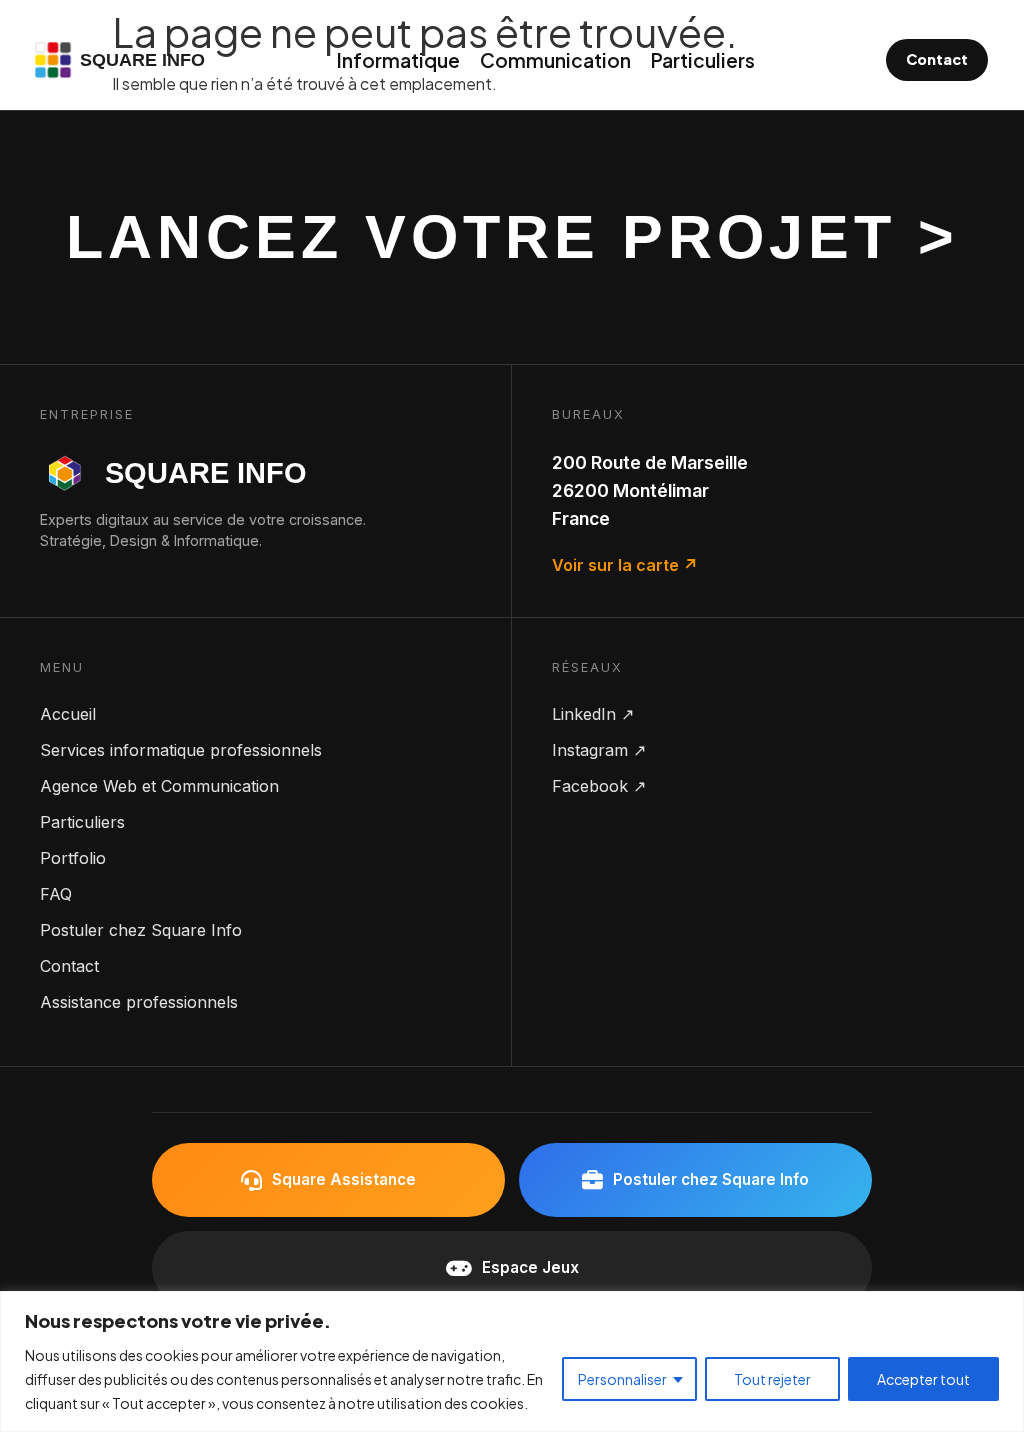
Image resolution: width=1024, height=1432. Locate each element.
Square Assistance (344, 1179)
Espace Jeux (530, 1267)
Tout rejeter (772, 1379)
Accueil (68, 714)
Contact (937, 59)
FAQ (56, 894)
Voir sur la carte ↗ (625, 565)
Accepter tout (923, 1379)
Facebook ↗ (599, 786)
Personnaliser (622, 1379)
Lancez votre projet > (512, 236)
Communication (555, 60)
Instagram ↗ (599, 750)
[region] (512, 1361)
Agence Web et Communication (159, 786)
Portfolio (73, 858)
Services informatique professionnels (181, 750)
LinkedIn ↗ (593, 714)
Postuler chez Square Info (141, 930)
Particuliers (703, 60)
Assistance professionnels (139, 1002)
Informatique (398, 60)
